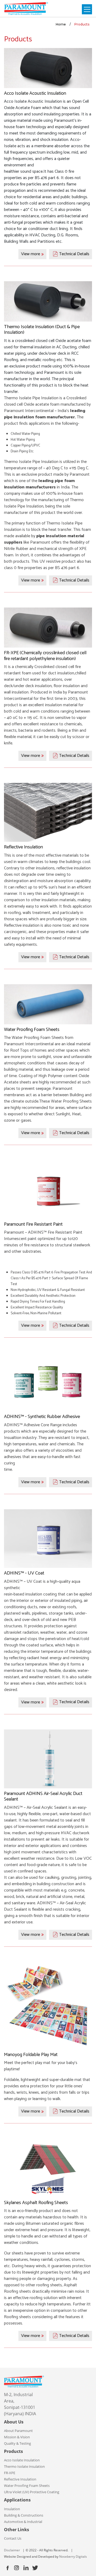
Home (61, 24)
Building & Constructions (24, 2515)
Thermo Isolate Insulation (24, 2466)
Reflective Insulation (20, 2479)
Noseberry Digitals (73, 2557)
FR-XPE (10, 2473)
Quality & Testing (17, 2443)
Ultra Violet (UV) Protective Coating (32, 2492)
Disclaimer (12, 2550)
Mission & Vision (17, 2437)
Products (82, 24)
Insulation (12, 2509)
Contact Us (13, 2538)
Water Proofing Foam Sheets (27, 2486)
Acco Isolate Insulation (22, 2460)
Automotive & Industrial (23, 2522)
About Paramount (18, 2431)
